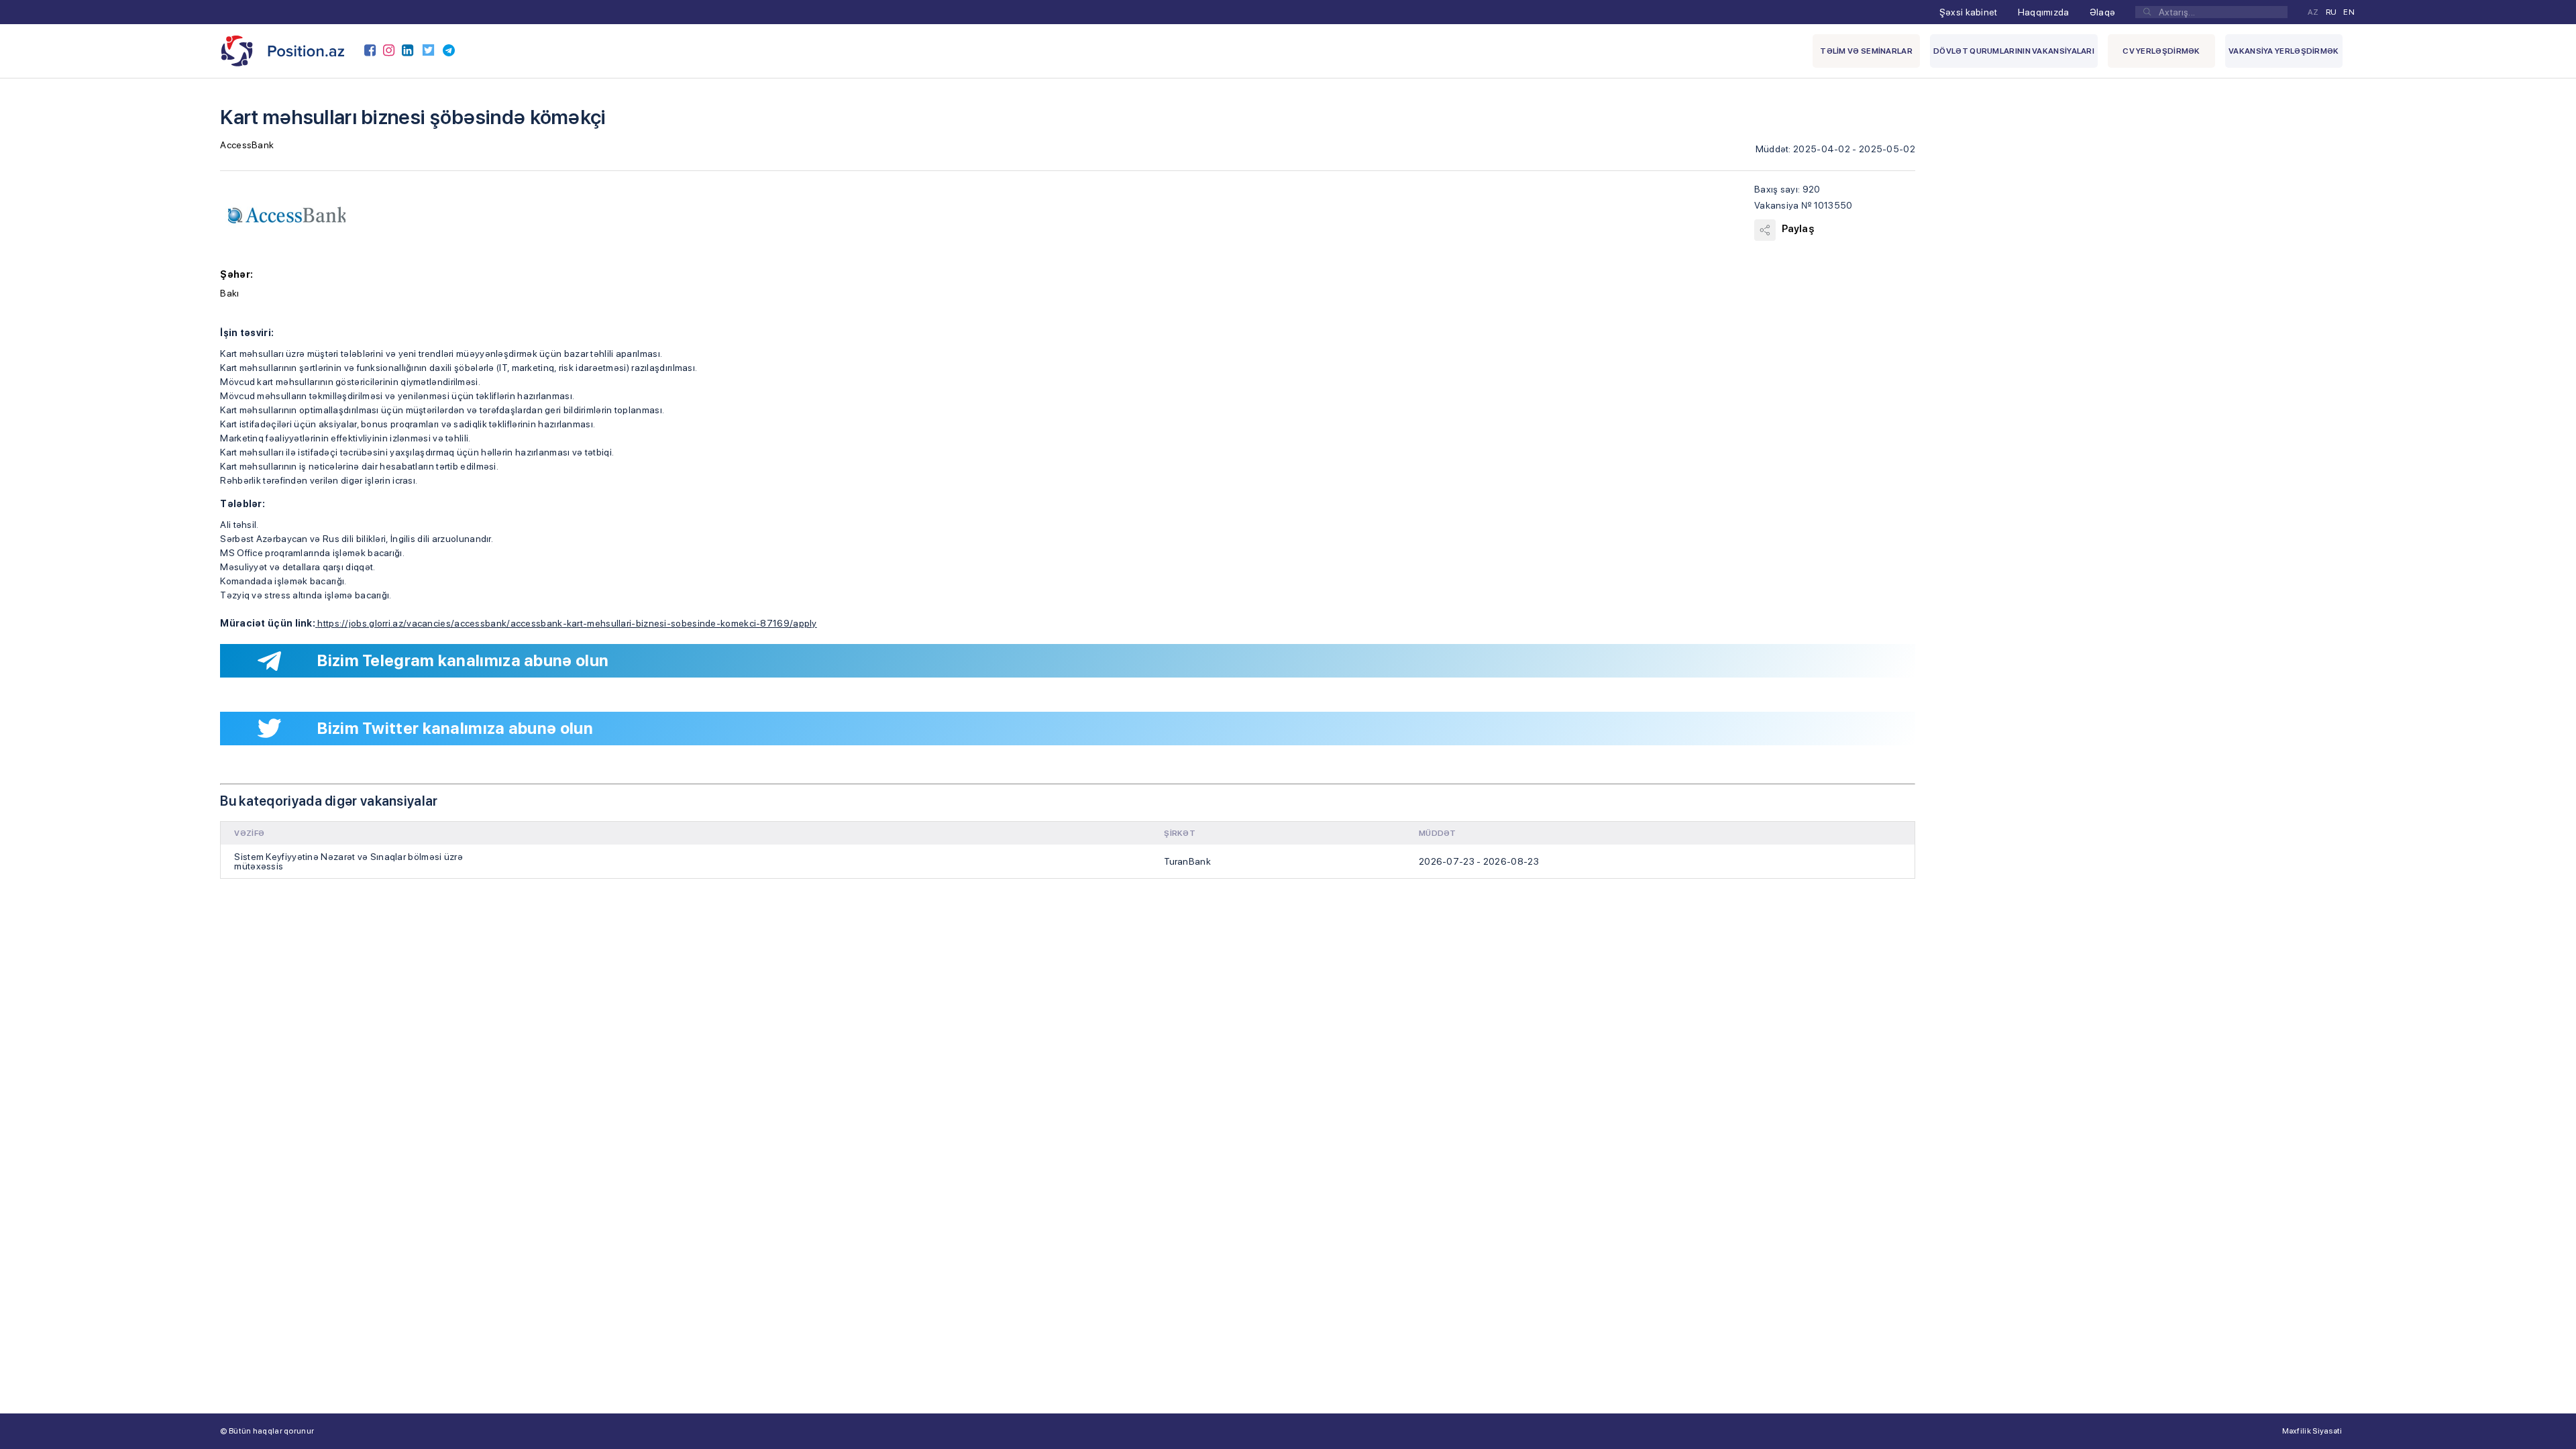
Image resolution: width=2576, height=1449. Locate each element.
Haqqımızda (2044, 12)
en (2349, 12)
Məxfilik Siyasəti (2312, 1431)
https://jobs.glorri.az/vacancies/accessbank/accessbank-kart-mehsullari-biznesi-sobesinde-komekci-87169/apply (567, 623)
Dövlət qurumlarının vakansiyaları (2014, 51)
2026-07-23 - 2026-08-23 (1479, 861)
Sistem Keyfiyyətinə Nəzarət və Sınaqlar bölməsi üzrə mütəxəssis (348, 861)
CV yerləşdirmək (2161, 51)
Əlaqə (2103, 12)
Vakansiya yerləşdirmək (2284, 51)
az (2313, 12)
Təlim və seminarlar (1866, 51)
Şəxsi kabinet (1969, 12)
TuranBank (1187, 861)
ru (2331, 12)
